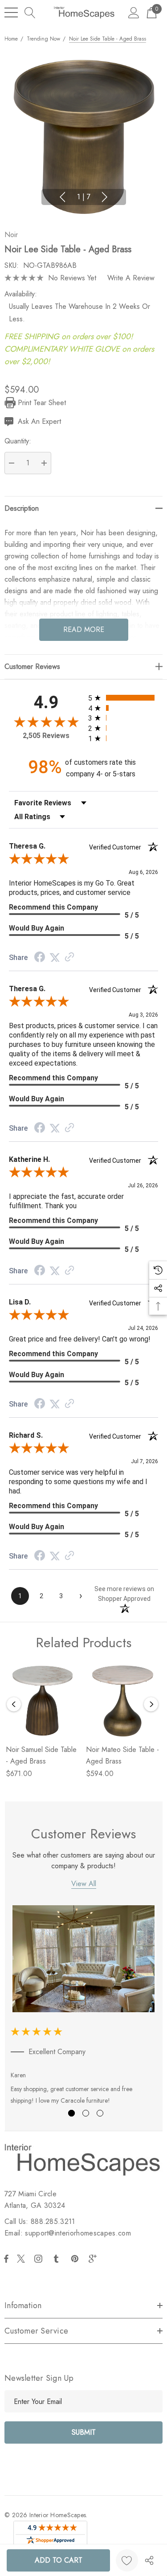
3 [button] (100, 2113)
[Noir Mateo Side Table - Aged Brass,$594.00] (122, 1701)
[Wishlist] (127, 2560)
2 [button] (86, 2113)
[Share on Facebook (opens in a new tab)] (40, 958)
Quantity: (18, 441)
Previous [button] (62, 197)
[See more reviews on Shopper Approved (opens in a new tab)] (69, 958)
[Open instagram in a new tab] (40, 2259)
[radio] (123, 698)
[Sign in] (134, 12)
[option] (84, 2007)
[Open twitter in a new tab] (22, 2259)
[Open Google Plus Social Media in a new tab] (94, 2259)
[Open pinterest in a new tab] (76, 2259)
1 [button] (71, 2113)
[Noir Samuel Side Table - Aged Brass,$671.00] (42, 1701)
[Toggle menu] (11, 12)
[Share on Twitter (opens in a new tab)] (55, 958)
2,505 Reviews (46, 736)
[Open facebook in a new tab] (6, 2259)
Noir (11, 235)
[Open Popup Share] (149, 2560)
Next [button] (105, 197)
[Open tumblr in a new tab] (58, 2259)
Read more (84, 630)
